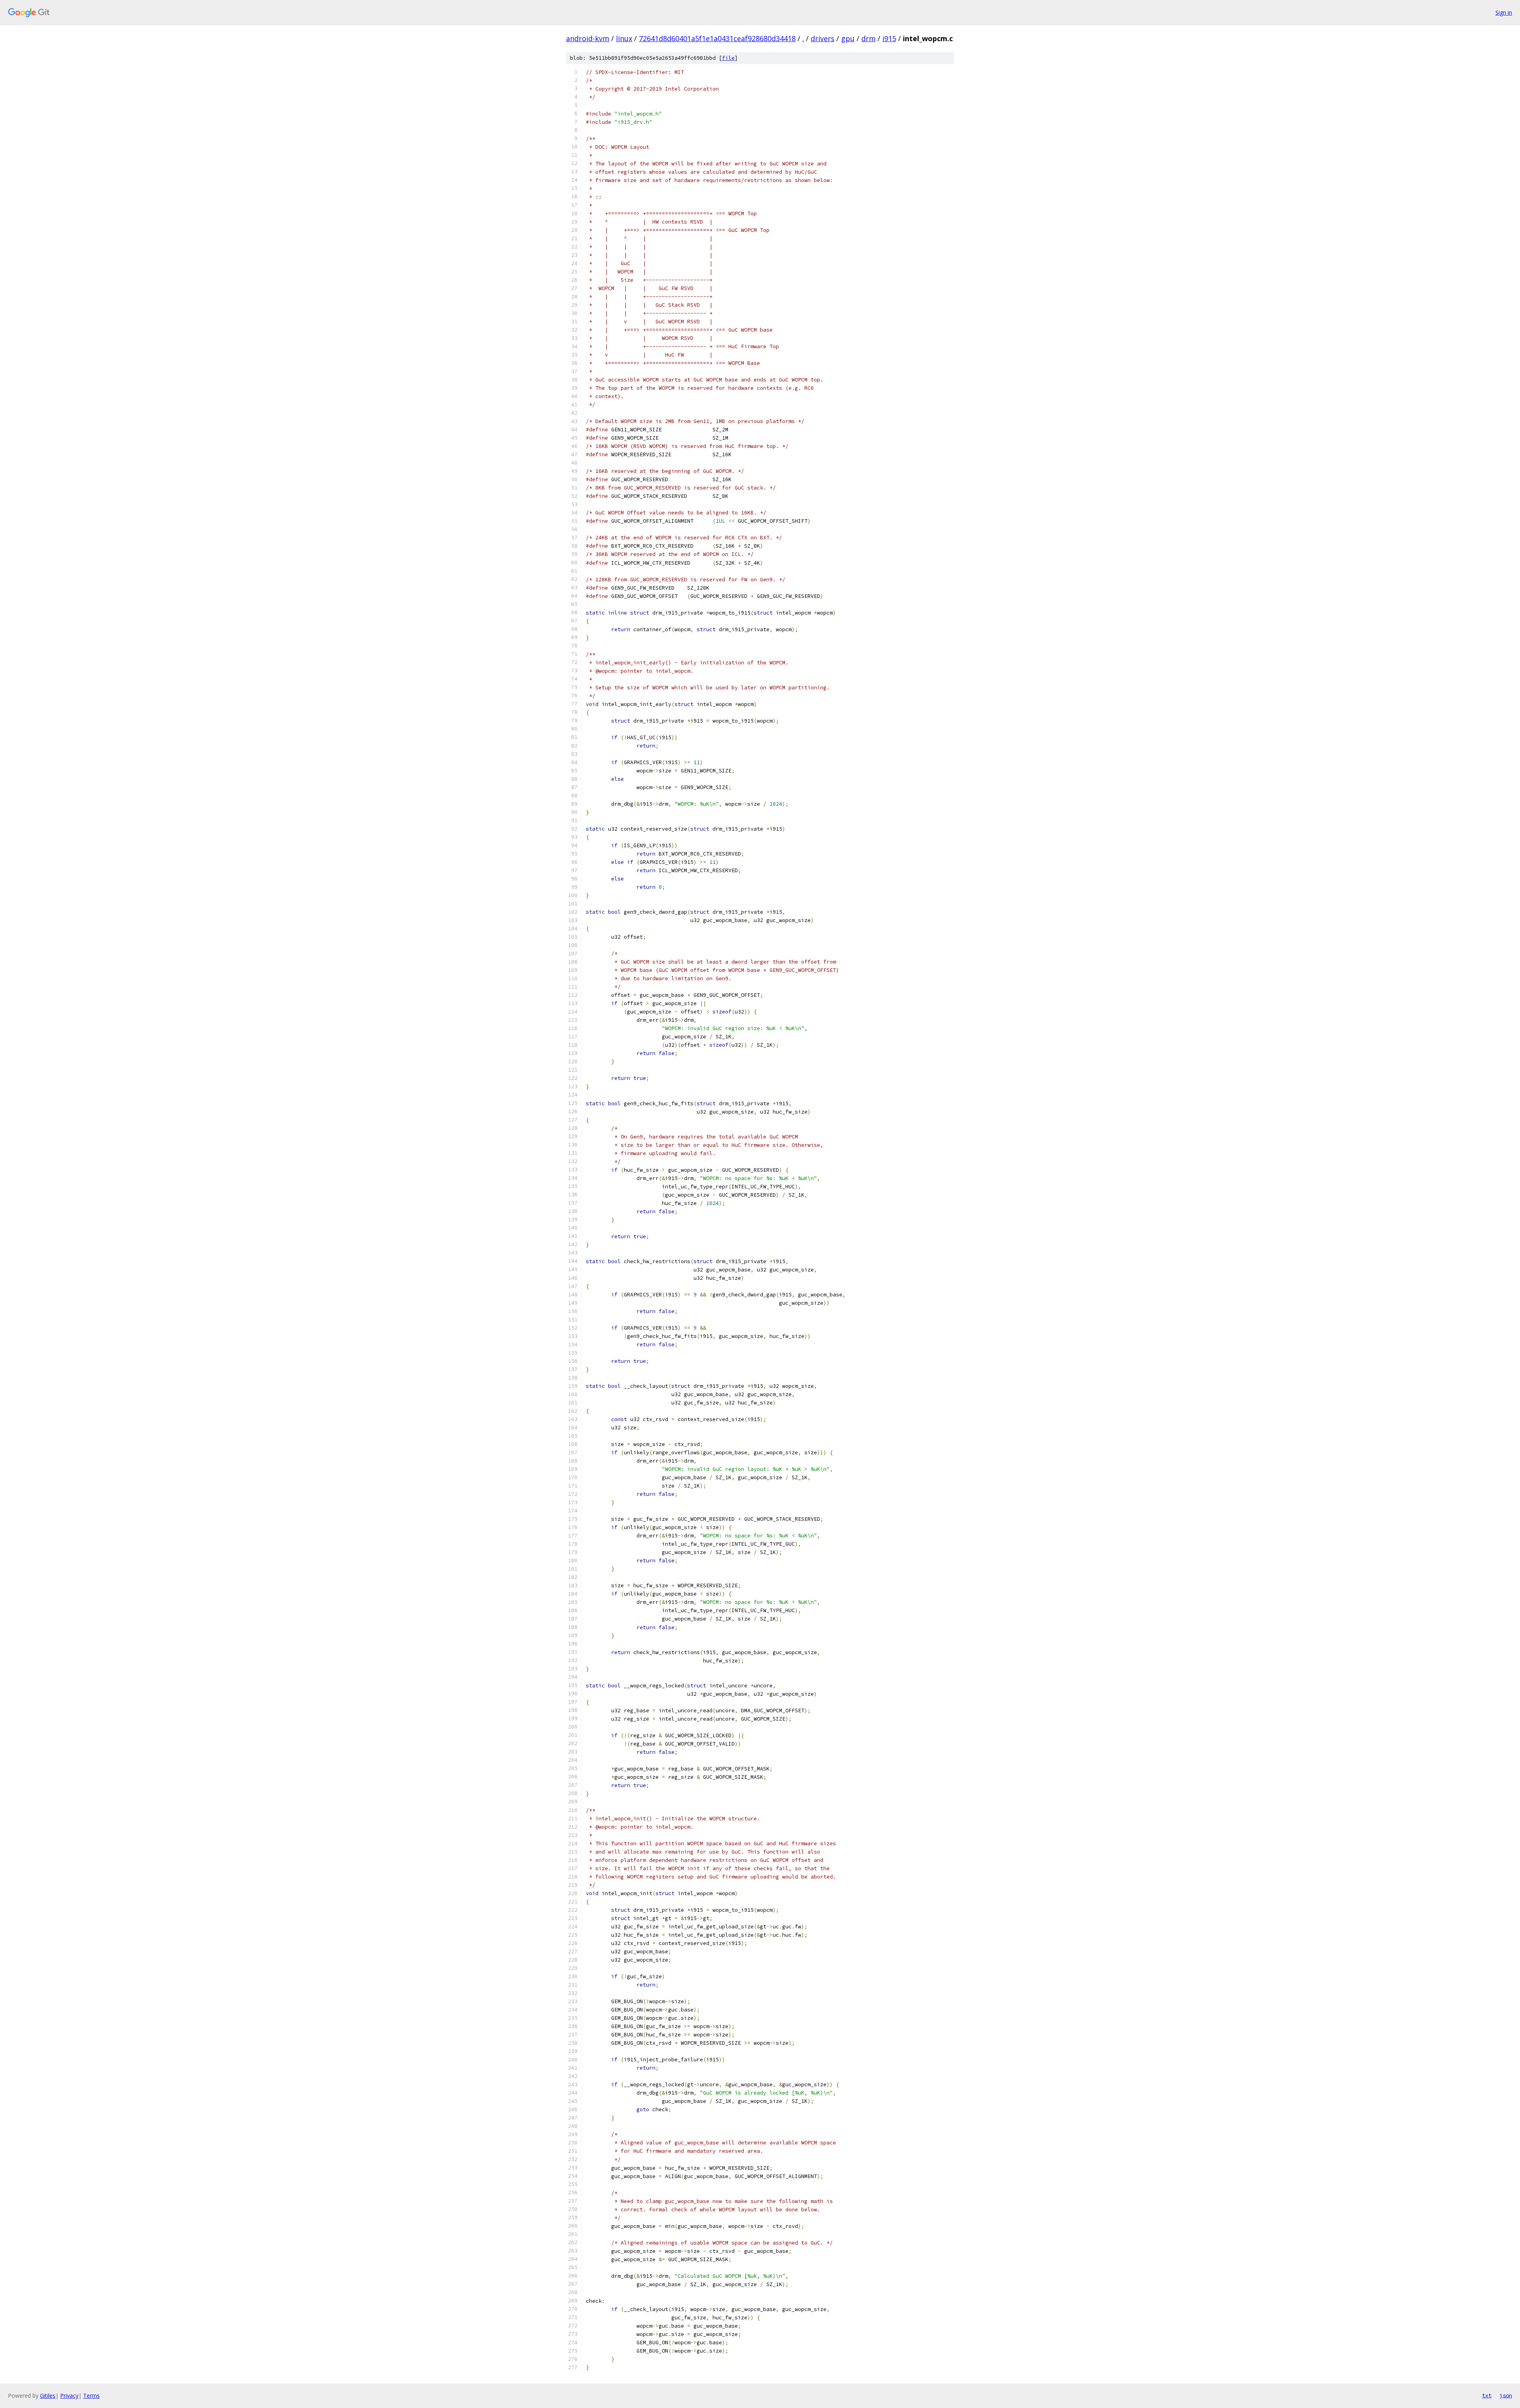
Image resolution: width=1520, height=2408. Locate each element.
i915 (889, 38)
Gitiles (48, 2396)
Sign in (1504, 12)
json (1506, 2395)
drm (868, 38)
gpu (848, 38)
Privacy (69, 2396)
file (728, 58)
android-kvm (588, 38)
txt (1487, 2395)
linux (624, 38)
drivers (823, 38)
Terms (91, 2396)
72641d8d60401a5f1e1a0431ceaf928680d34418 (717, 38)
